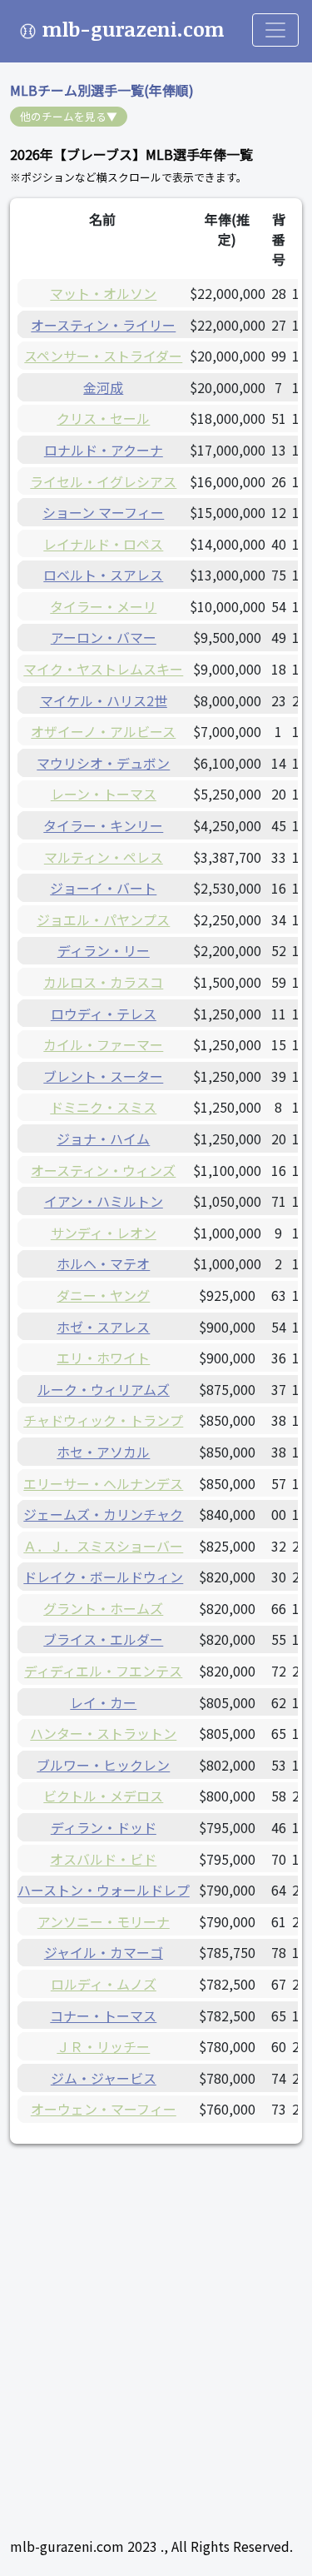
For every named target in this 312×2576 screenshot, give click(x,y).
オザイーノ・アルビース (103, 731)
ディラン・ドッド (104, 1827)
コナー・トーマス (103, 2015)
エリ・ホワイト (103, 1358)
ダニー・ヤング (103, 1295)
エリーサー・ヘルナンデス (103, 1483)
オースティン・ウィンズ (103, 1170)
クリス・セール (103, 418)
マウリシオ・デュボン (103, 763)
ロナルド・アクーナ (104, 450)
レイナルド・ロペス (103, 544)
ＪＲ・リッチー (103, 2046)
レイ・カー (103, 1702)
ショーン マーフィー (103, 512)
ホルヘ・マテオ (103, 1263)
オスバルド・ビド (103, 1859)
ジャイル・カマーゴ (104, 1952)
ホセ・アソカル (103, 1452)
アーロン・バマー (104, 637)
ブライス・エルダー (103, 1639)
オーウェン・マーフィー (104, 2109)
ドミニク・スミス (103, 1107)
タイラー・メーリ (103, 606)
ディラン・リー (104, 950)
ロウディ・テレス (104, 1014)
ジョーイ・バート (103, 888)
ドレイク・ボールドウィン (103, 1577)
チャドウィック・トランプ (103, 1420)
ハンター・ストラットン (103, 1733)
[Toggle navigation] (275, 30)
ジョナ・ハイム (103, 1139)
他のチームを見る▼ (69, 116)
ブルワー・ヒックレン (103, 1765)
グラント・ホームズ (103, 1608)
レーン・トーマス (104, 794)
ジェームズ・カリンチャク (103, 1514)
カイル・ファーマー (103, 1044)
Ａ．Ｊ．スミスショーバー (103, 1546)
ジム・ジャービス (104, 2078)
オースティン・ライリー (103, 325)
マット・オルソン (103, 293)
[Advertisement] (156, 2320)
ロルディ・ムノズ (104, 1984)
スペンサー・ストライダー (103, 356)
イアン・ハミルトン (104, 1201)
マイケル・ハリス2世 (104, 700)
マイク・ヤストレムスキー (103, 669)
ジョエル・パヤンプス (103, 919)
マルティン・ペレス (104, 857)
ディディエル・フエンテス (103, 1671)
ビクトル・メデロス (103, 1796)
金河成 (103, 387)
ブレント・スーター (103, 1076)
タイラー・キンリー (103, 825)
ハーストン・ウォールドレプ (104, 1890)
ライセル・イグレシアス (103, 481)
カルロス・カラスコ (103, 982)
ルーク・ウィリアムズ (104, 1389)
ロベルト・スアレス (103, 575)
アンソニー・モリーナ (104, 1921)
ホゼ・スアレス (103, 1327)
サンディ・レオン (104, 1233)
